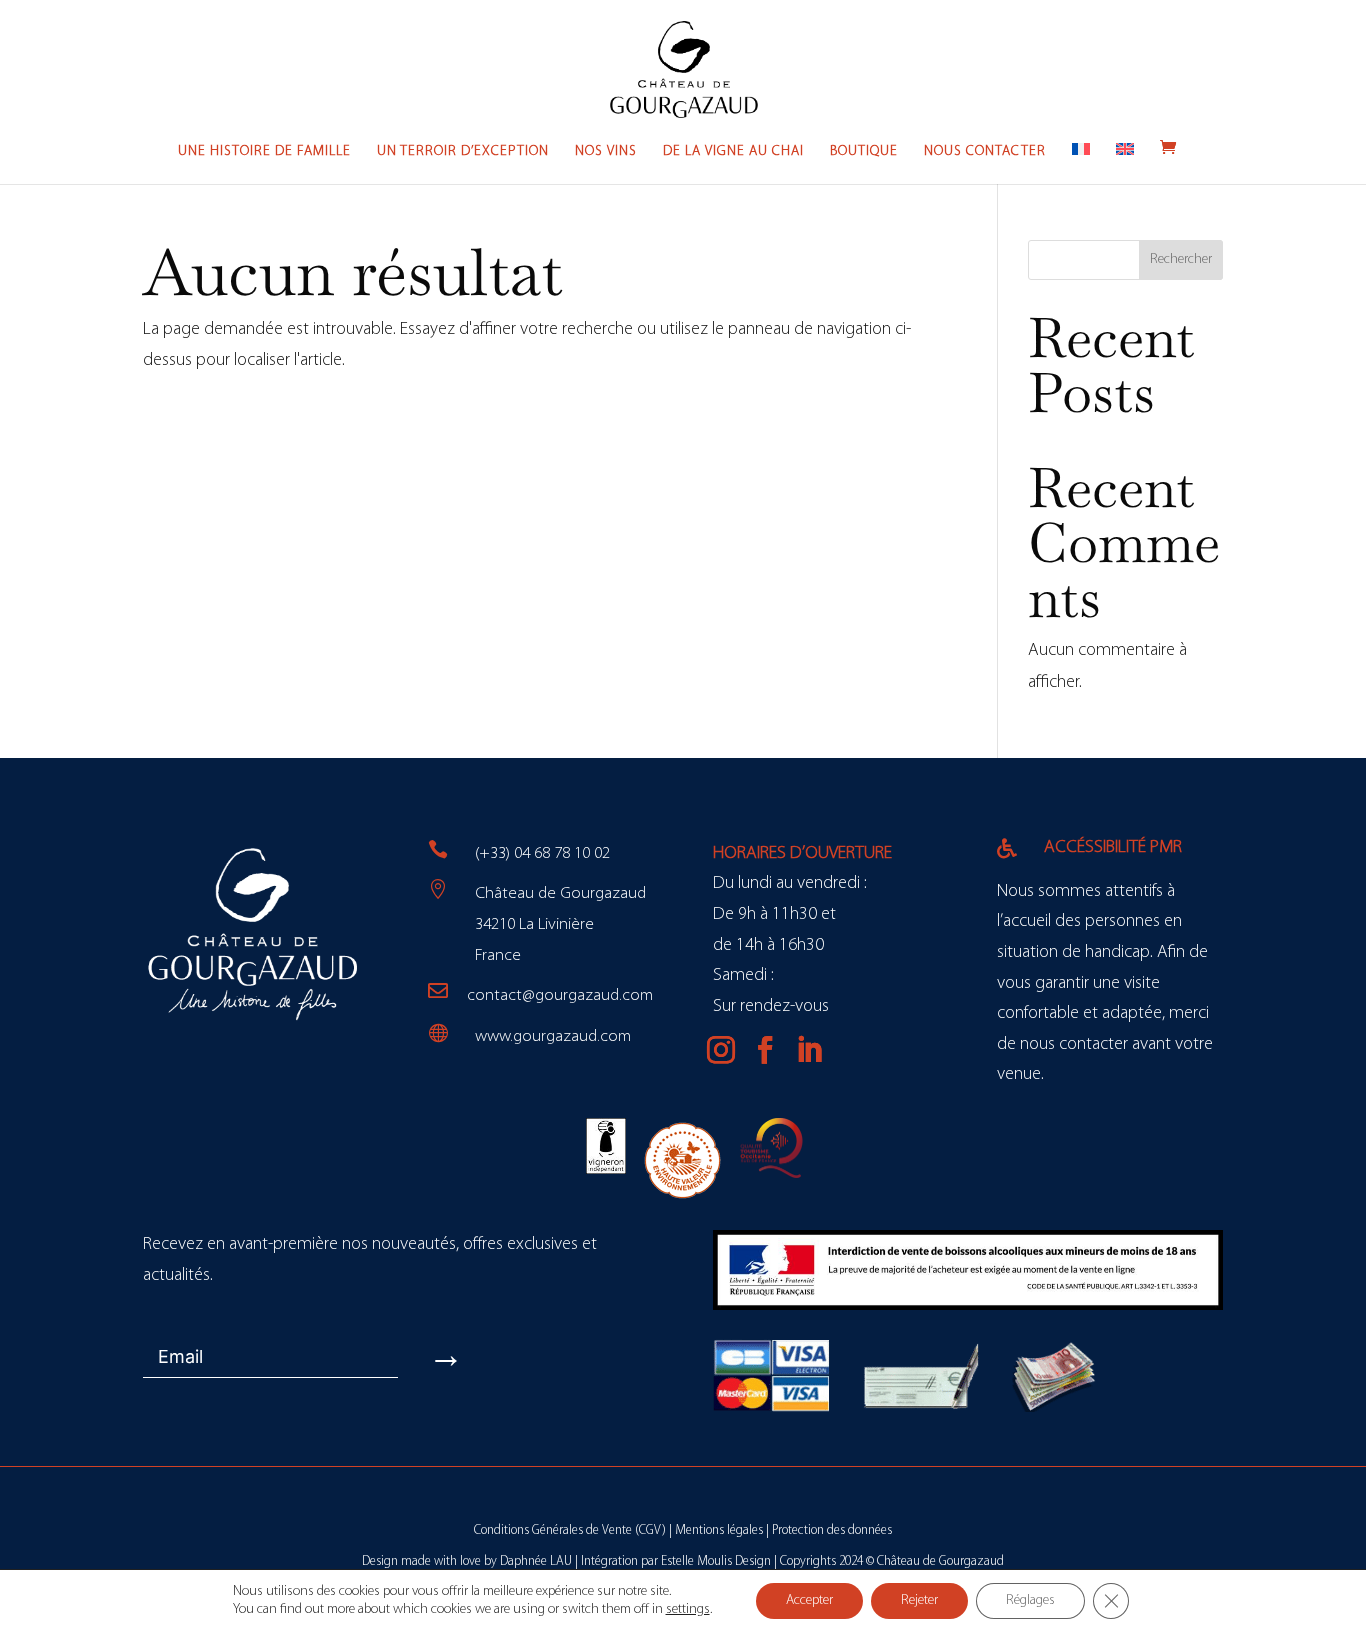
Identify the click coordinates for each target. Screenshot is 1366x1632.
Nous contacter (985, 152)
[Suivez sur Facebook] (765, 1050)
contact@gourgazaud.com (560, 995)
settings (688, 1609)
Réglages (1030, 1600)
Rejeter (919, 1600)
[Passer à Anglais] (1125, 163)
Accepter (809, 1600)
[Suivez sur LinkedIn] (809, 1050)
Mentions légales (719, 1530)
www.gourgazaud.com (553, 1036)
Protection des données (832, 1530)
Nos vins (606, 152)
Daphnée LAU (536, 1561)
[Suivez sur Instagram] (721, 1050)
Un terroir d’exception (463, 152)
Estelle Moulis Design (716, 1561)
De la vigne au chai (733, 152)
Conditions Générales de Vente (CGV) (570, 1530)
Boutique (864, 152)
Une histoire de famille (264, 152)
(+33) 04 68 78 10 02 (542, 853)
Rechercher (1181, 259)
